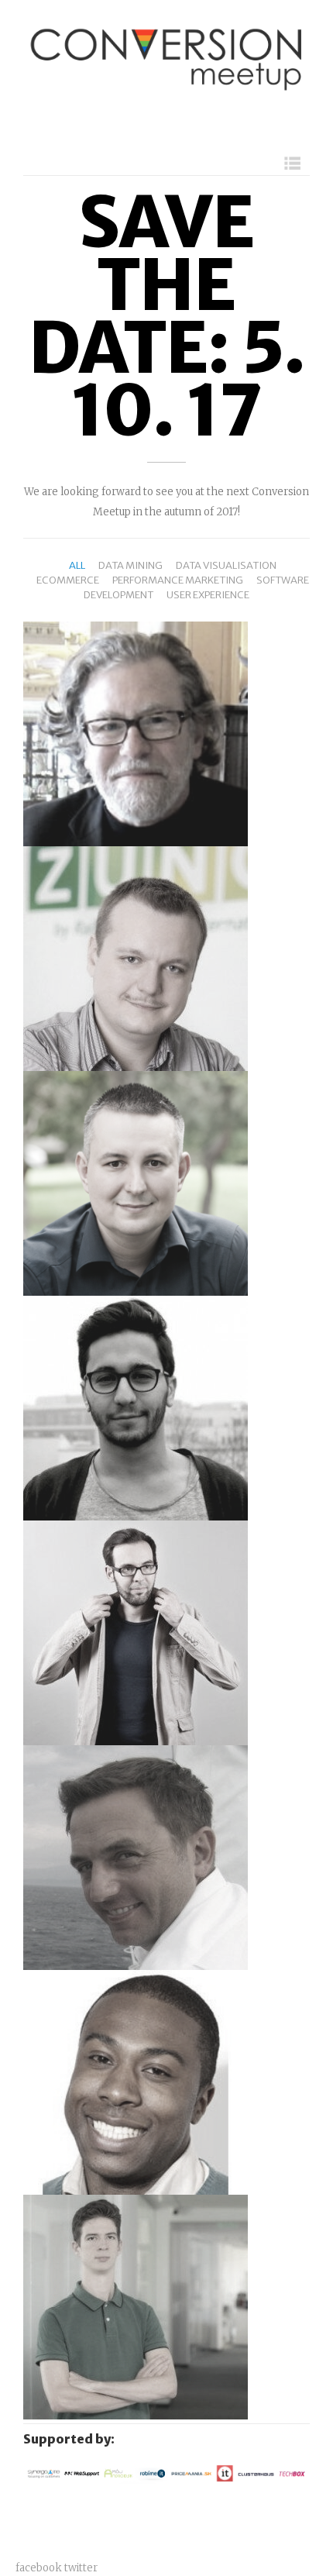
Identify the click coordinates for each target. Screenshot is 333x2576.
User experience (208, 595)
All (77, 565)
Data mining (130, 565)
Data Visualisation (226, 565)
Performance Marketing (178, 580)
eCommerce (68, 580)
